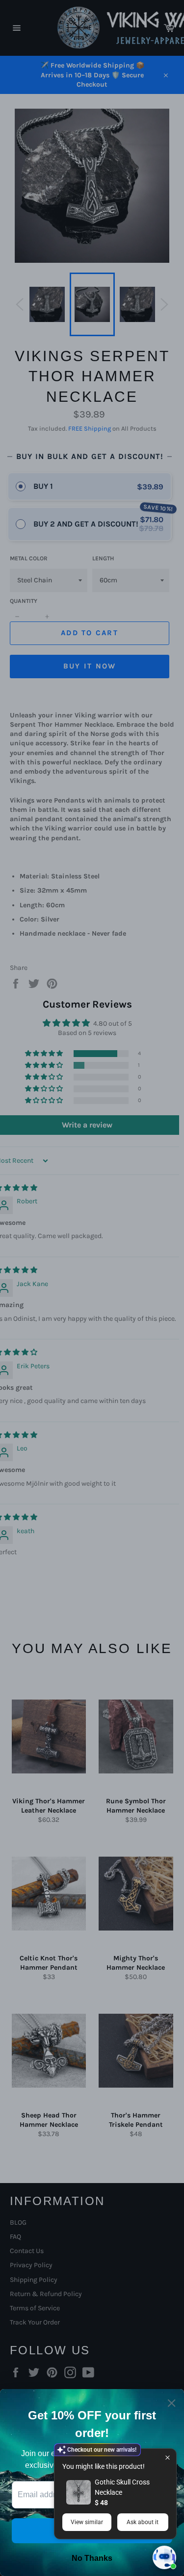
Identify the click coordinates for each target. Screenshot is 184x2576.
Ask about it (143, 2522)
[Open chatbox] (164, 2557)
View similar (87, 2522)
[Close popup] (168, 2457)
